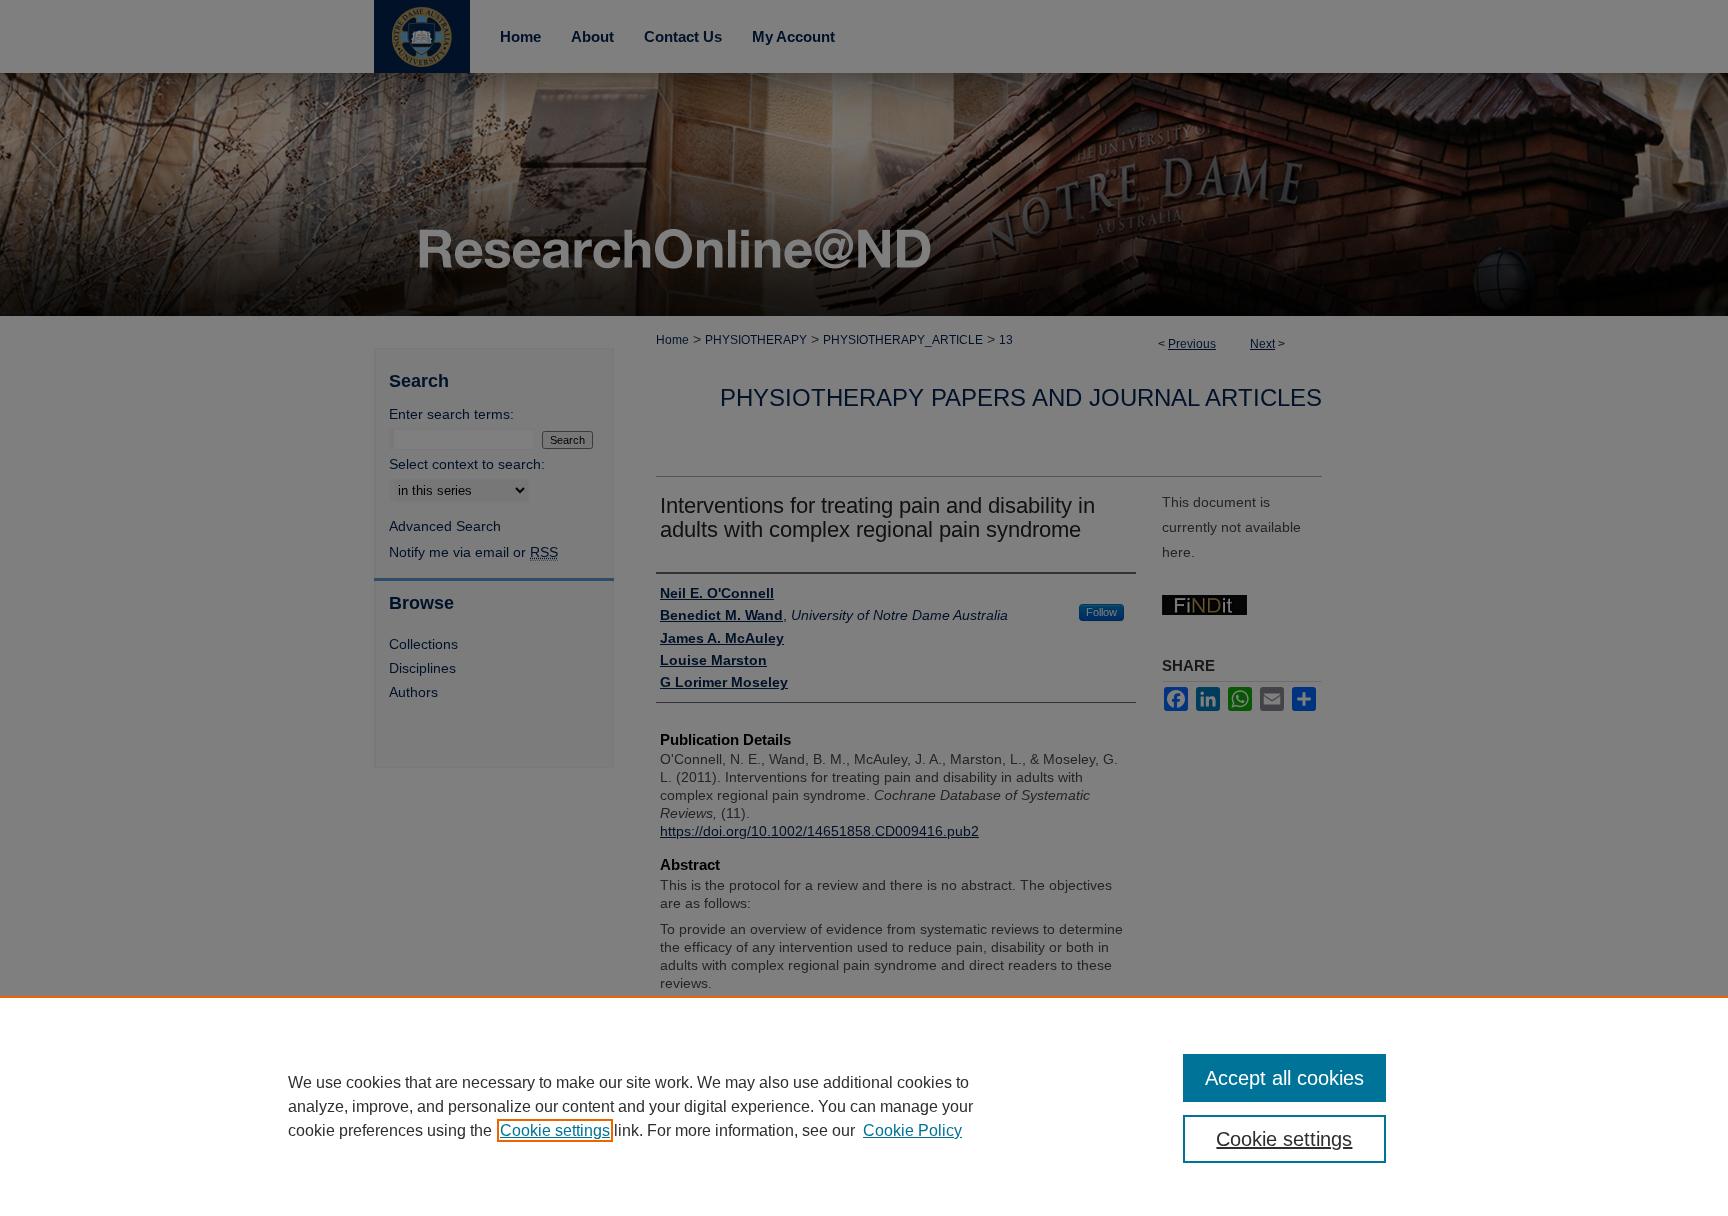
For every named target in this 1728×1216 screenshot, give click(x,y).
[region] (864, 1106)
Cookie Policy (912, 1130)
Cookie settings (555, 1130)
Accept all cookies (1284, 1078)
